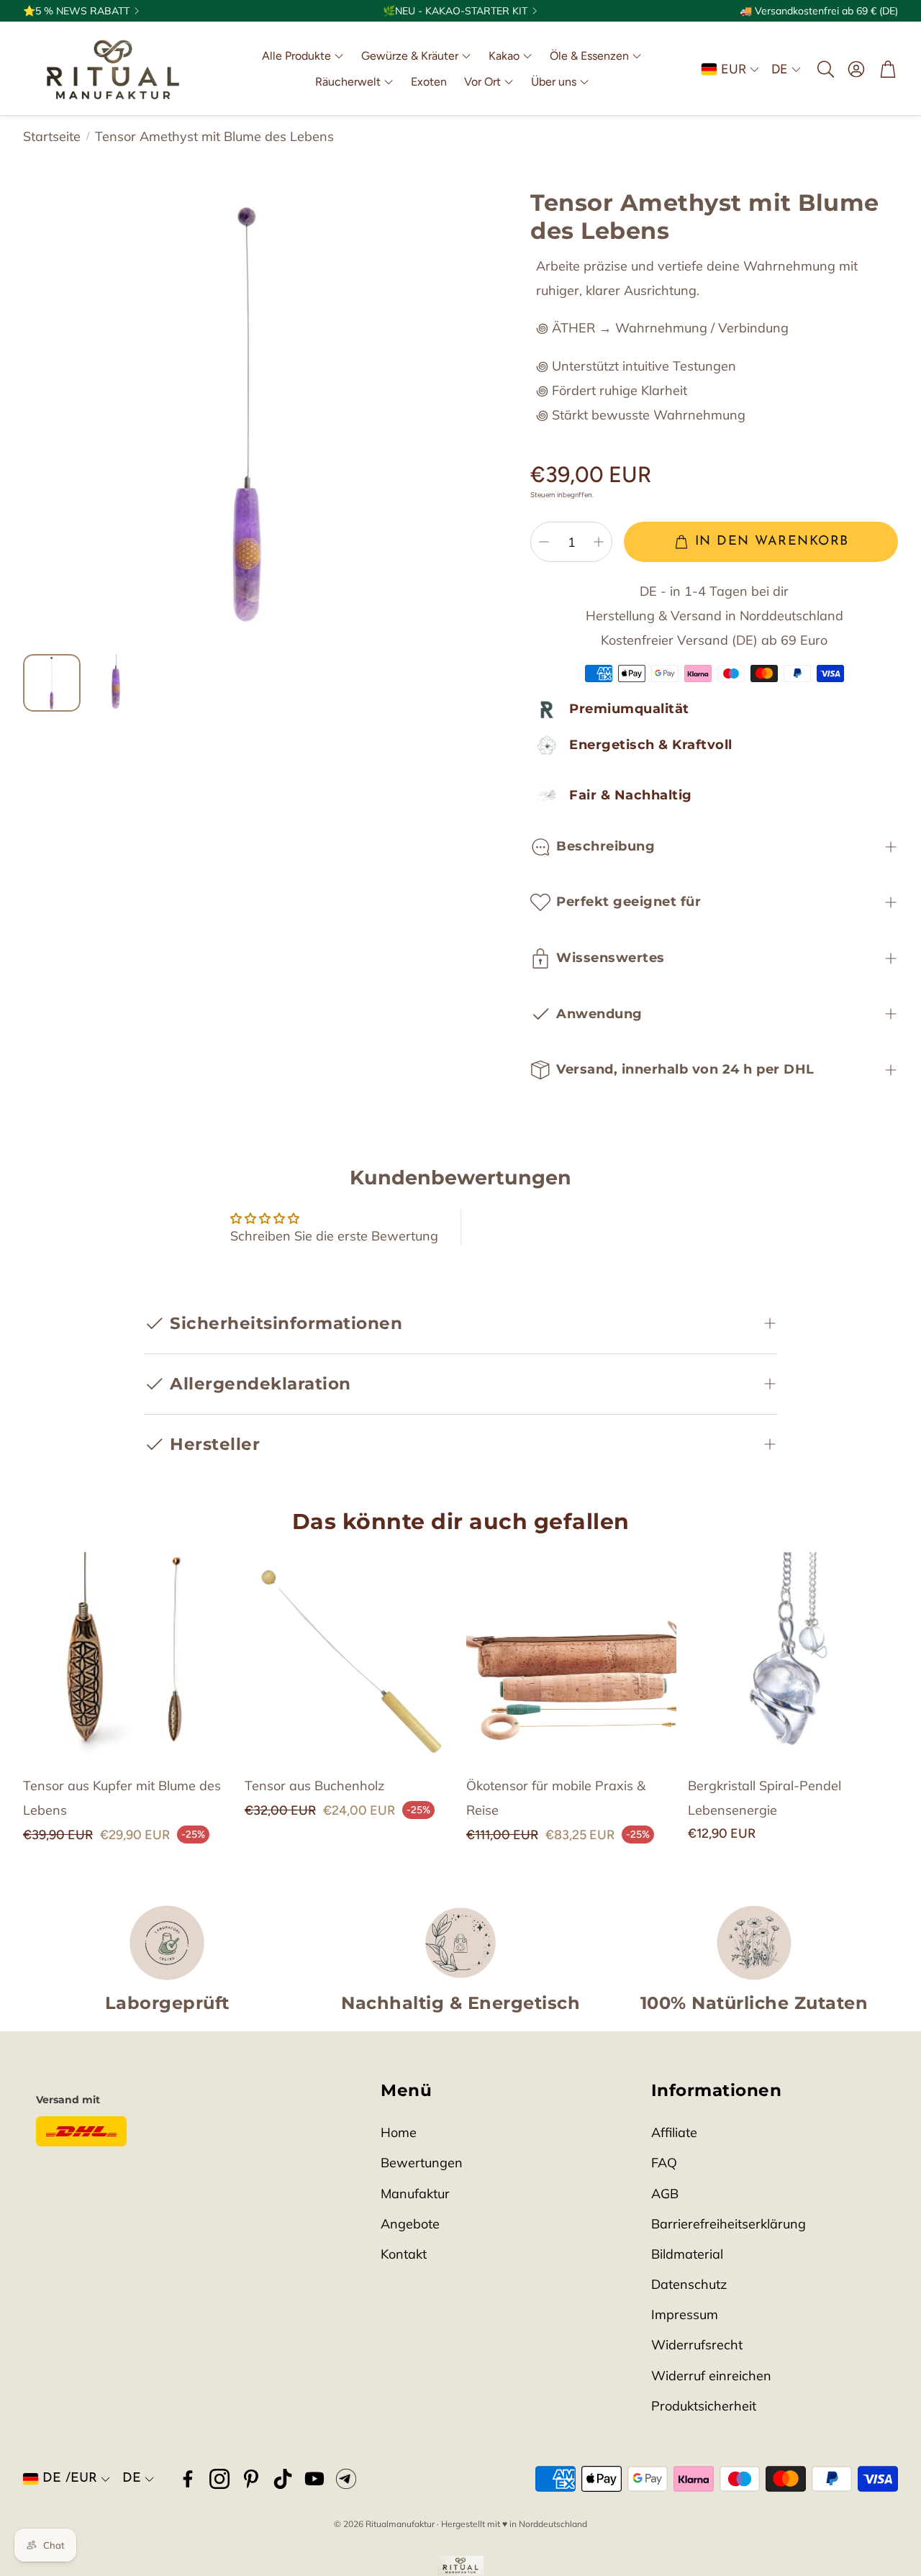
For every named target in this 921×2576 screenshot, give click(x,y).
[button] (825, 69)
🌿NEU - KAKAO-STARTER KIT (455, 11)
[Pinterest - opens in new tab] (251, 2479)
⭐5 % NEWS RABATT (76, 11)
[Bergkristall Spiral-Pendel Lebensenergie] (793, 1657)
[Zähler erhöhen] (599, 542)
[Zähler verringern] (544, 542)
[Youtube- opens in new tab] (314, 2479)
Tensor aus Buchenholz (314, 1786)
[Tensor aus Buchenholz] (350, 1657)
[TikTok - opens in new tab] (283, 2479)
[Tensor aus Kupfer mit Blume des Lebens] (128, 1657)
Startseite (52, 136)
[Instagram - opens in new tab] (219, 2479)
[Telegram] (346, 2479)
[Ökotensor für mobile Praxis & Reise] (571, 1657)
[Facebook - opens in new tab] (188, 2479)
